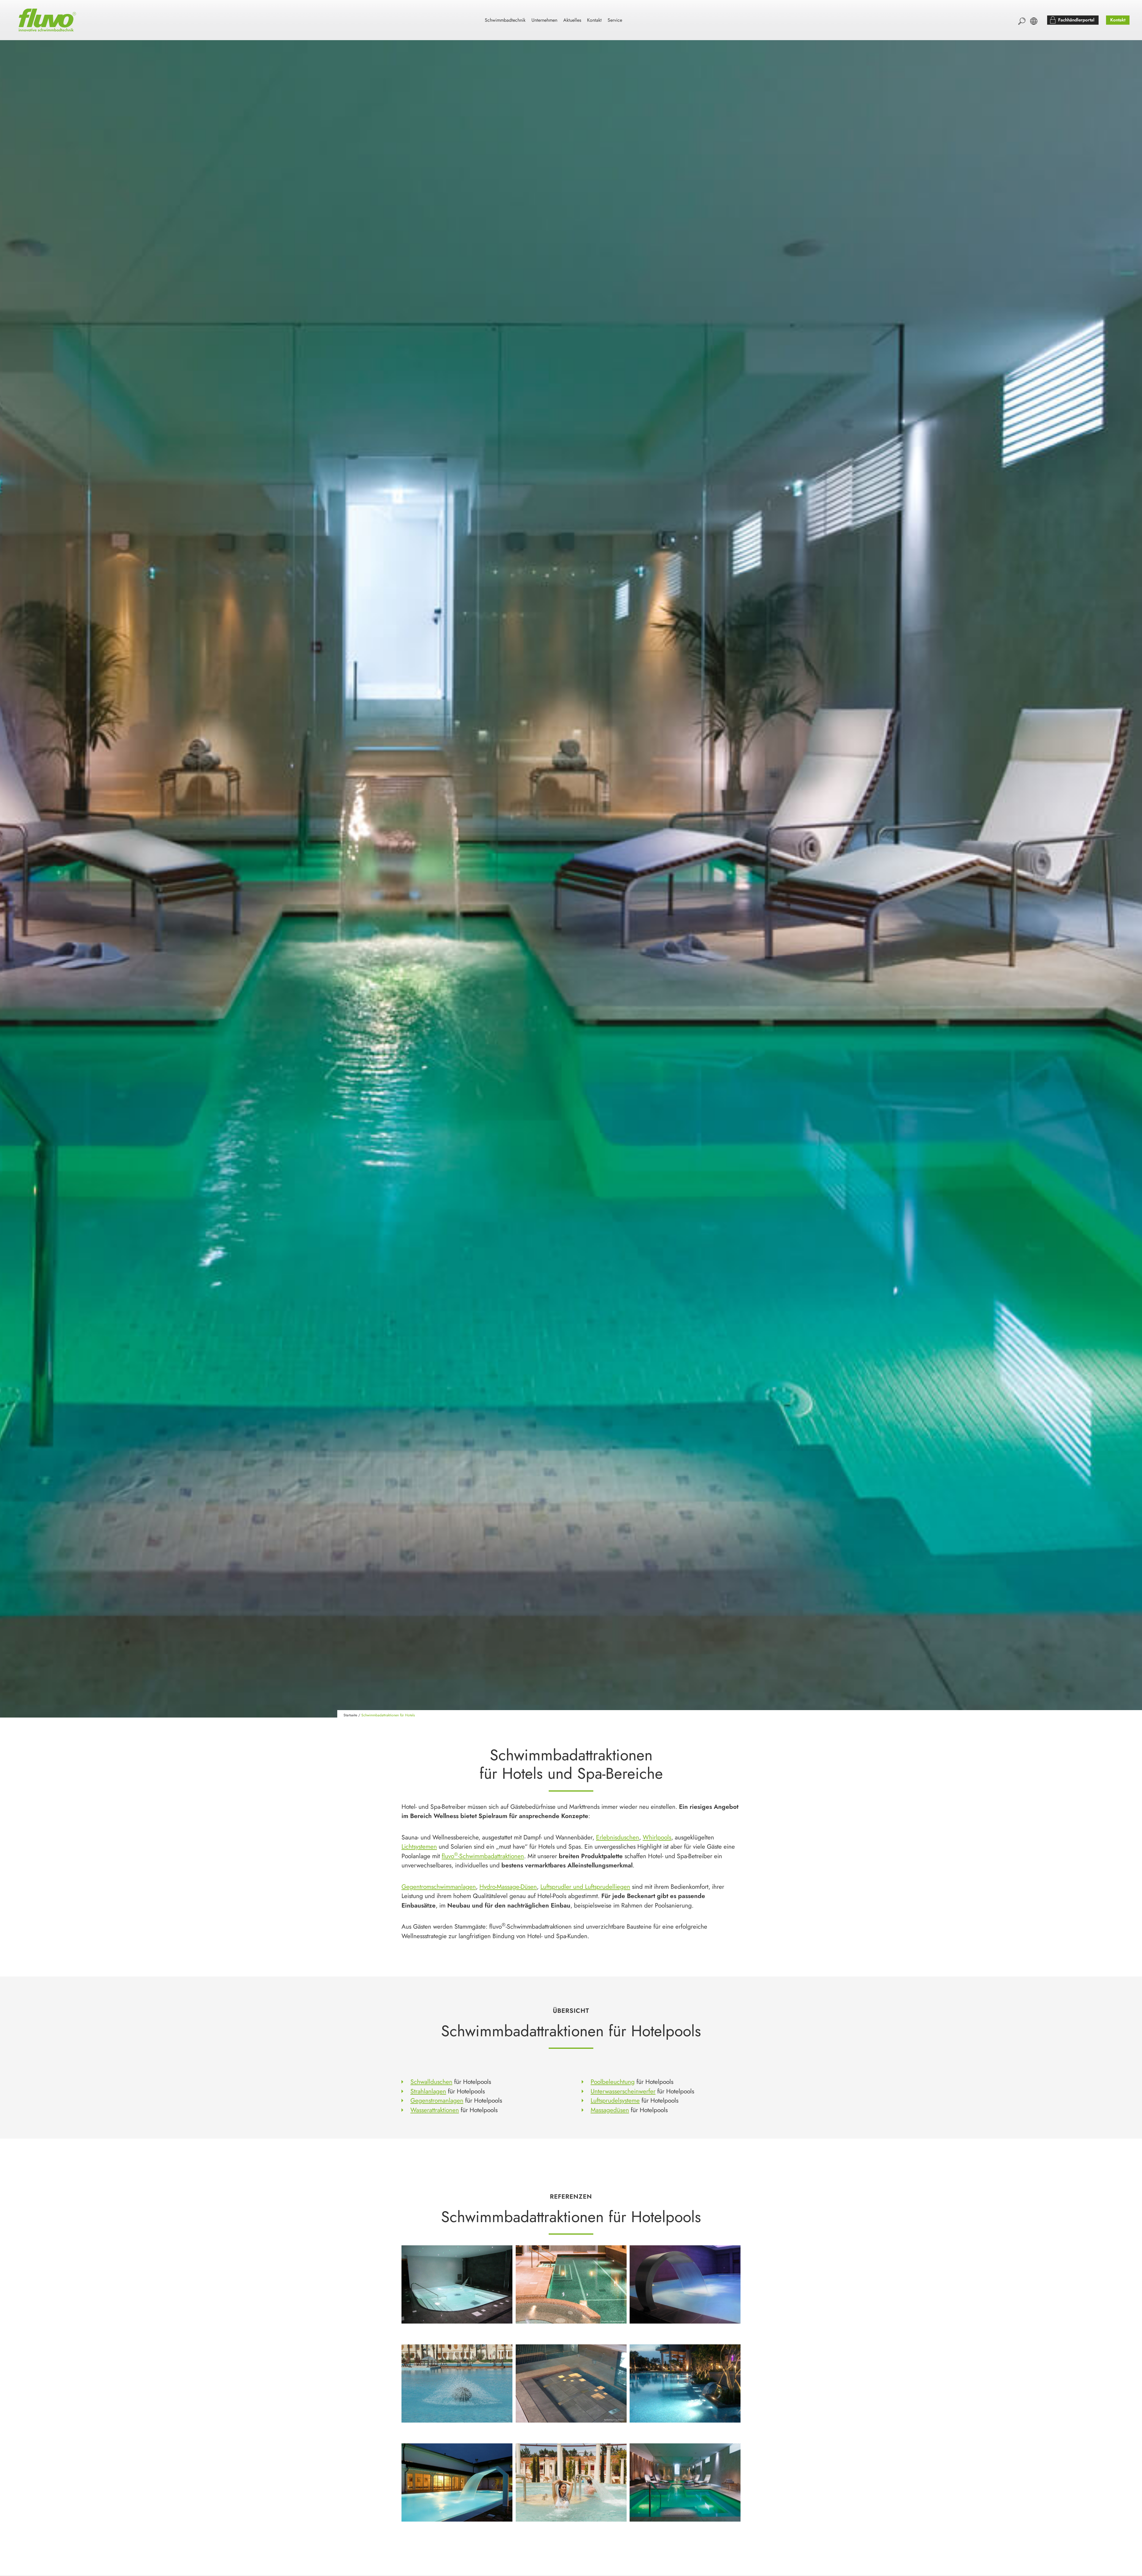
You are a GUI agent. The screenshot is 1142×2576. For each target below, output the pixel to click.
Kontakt (594, 20)
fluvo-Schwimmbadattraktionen (483, 1856)
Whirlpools (657, 1837)
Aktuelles (572, 20)
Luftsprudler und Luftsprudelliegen (585, 1887)
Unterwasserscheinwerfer (623, 2091)
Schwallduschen (431, 2082)
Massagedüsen (610, 2110)
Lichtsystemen (419, 1847)
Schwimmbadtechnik (505, 20)
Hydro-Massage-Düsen (508, 1887)
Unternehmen (544, 20)
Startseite (350, 1715)
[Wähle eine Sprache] (1034, 21)
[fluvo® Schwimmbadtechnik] (48, 20)
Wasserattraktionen (435, 2110)
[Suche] (1022, 21)
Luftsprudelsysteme (615, 2101)
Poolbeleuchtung (613, 2082)
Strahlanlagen (428, 2091)
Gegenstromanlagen (437, 2101)
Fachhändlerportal (1076, 20)
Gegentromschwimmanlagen (439, 1887)
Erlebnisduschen (618, 1837)
